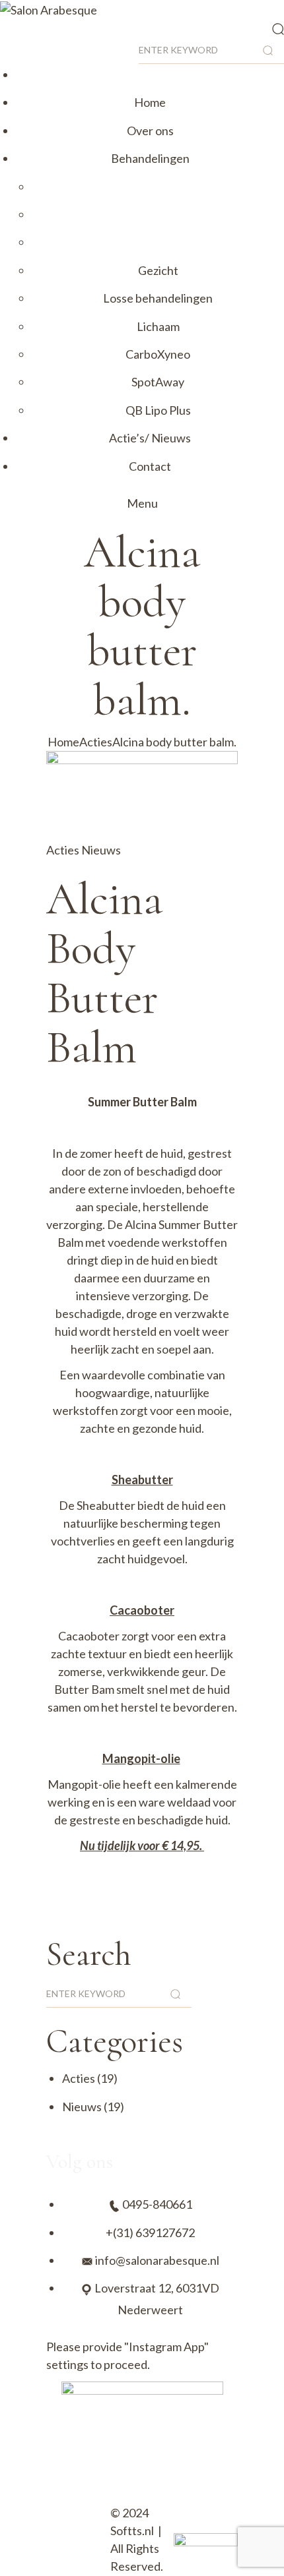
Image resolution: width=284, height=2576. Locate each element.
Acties (96, 742)
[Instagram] (63, 2483)
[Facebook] (98, 2483)
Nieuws (101, 850)
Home (63, 742)
